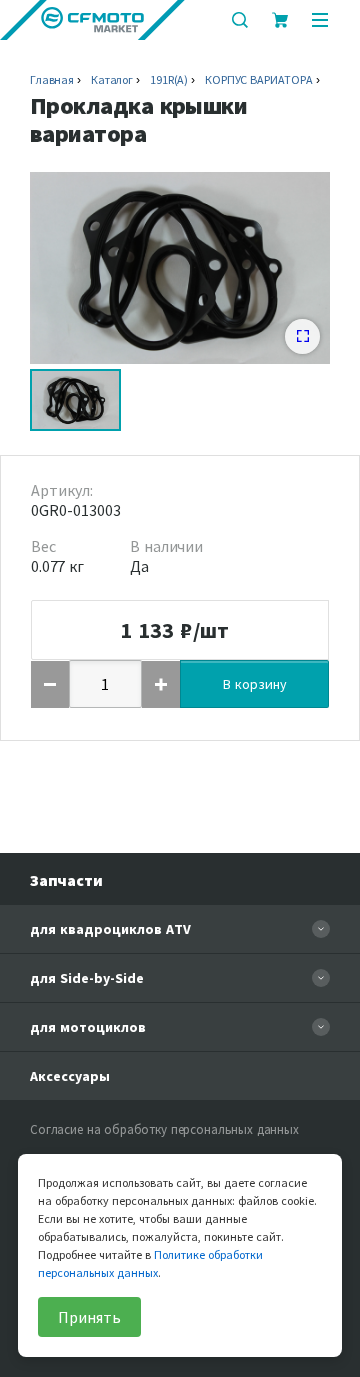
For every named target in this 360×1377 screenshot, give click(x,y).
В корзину (255, 684)
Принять (89, 1317)
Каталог (112, 79)
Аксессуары (70, 1076)
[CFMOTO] (92, 20)
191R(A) (169, 79)
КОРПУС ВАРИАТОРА (259, 79)
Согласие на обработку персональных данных (164, 1129)
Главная (52, 79)
